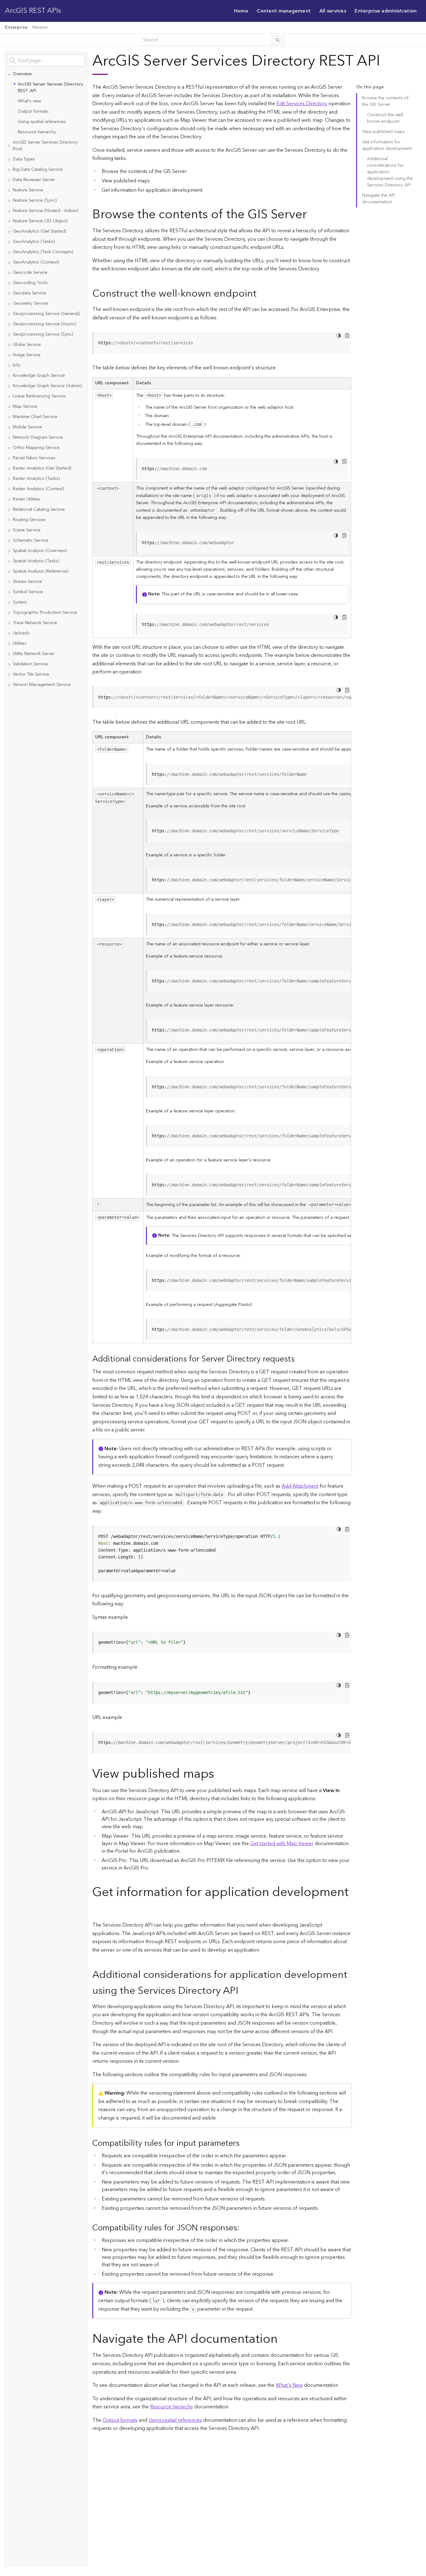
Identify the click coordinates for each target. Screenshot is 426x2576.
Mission (40, 27)
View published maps (383, 132)
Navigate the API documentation (379, 199)
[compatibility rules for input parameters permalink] (244, 2143)
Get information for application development (387, 145)
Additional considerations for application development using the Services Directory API (390, 172)
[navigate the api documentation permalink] (283, 2339)
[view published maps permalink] (219, 1774)
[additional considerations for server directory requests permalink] (300, 1359)
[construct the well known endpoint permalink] (262, 294)
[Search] (278, 40)
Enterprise (16, 27)
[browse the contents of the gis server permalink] (312, 215)
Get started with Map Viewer (282, 1844)
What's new (29, 101)
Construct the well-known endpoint (385, 118)
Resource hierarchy (37, 132)
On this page (370, 87)
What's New (289, 2385)
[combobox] (46, 61)
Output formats (33, 111)
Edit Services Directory (302, 104)
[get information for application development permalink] (97, 1909)
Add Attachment (300, 1486)
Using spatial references (42, 122)
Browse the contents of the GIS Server (385, 101)
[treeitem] (46, 103)
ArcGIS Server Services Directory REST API (50, 88)
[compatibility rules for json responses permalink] (244, 2228)
